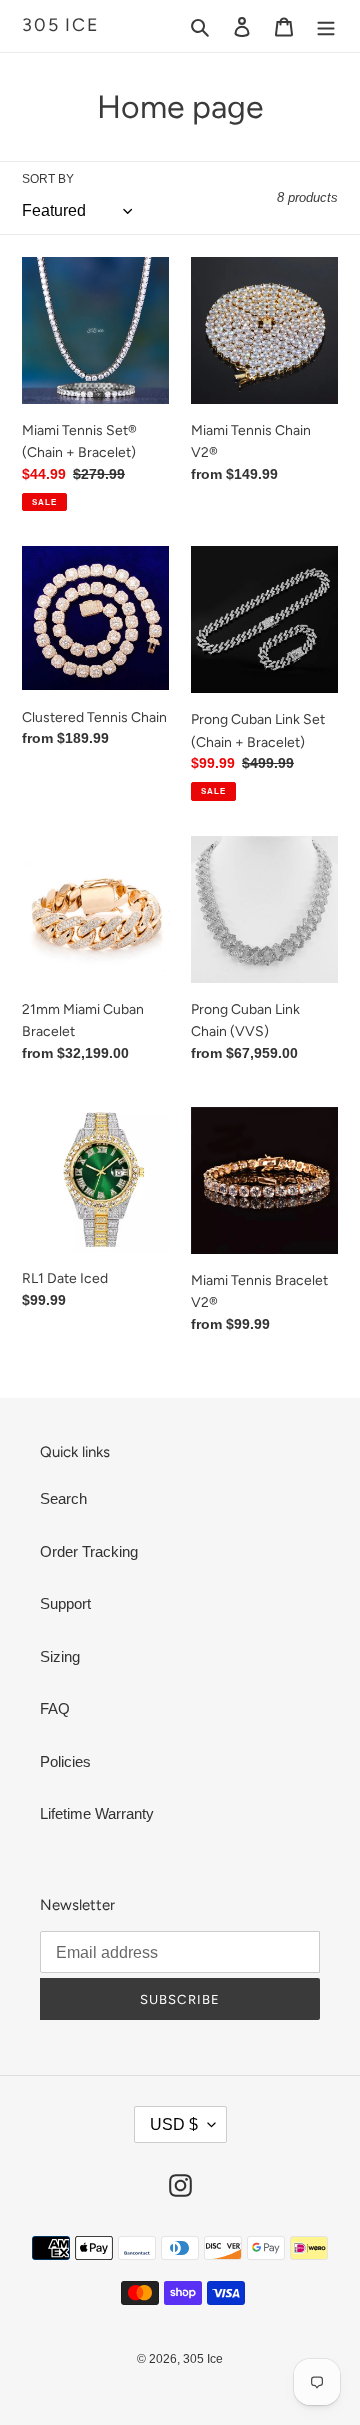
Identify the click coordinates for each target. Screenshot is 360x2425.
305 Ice (61, 25)
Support (65, 1603)
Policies (65, 1761)
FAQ (55, 1708)
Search (63, 1498)
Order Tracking (89, 1551)
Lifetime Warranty (97, 1813)
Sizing (60, 1656)
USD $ (174, 2124)
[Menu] (326, 26)
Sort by (48, 179)
